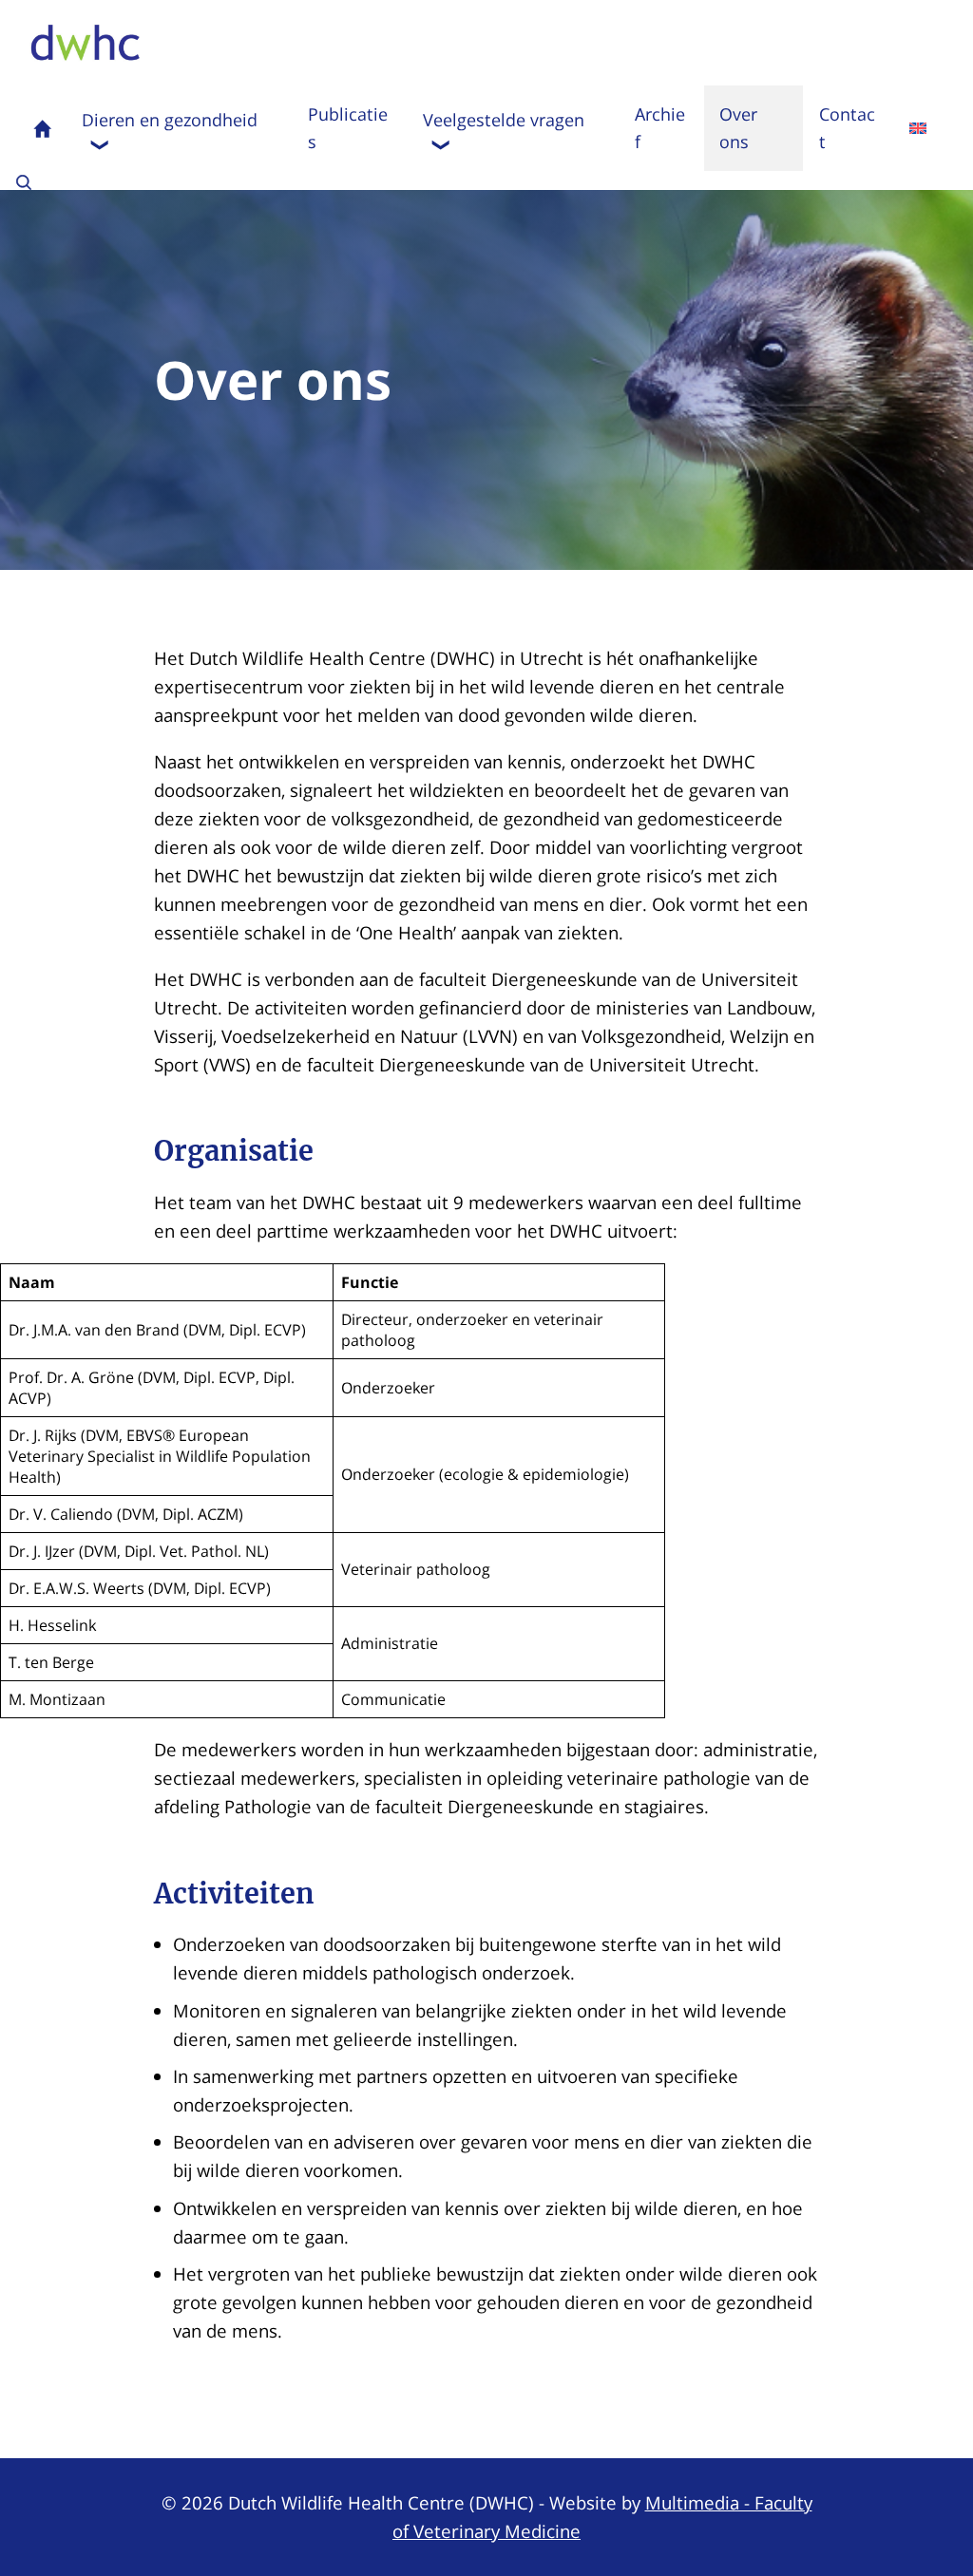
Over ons (738, 128)
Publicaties (348, 128)
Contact (847, 128)
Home (43, 128)
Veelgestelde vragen (504, 120)
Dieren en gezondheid (170, 120)
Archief (660, 128)
